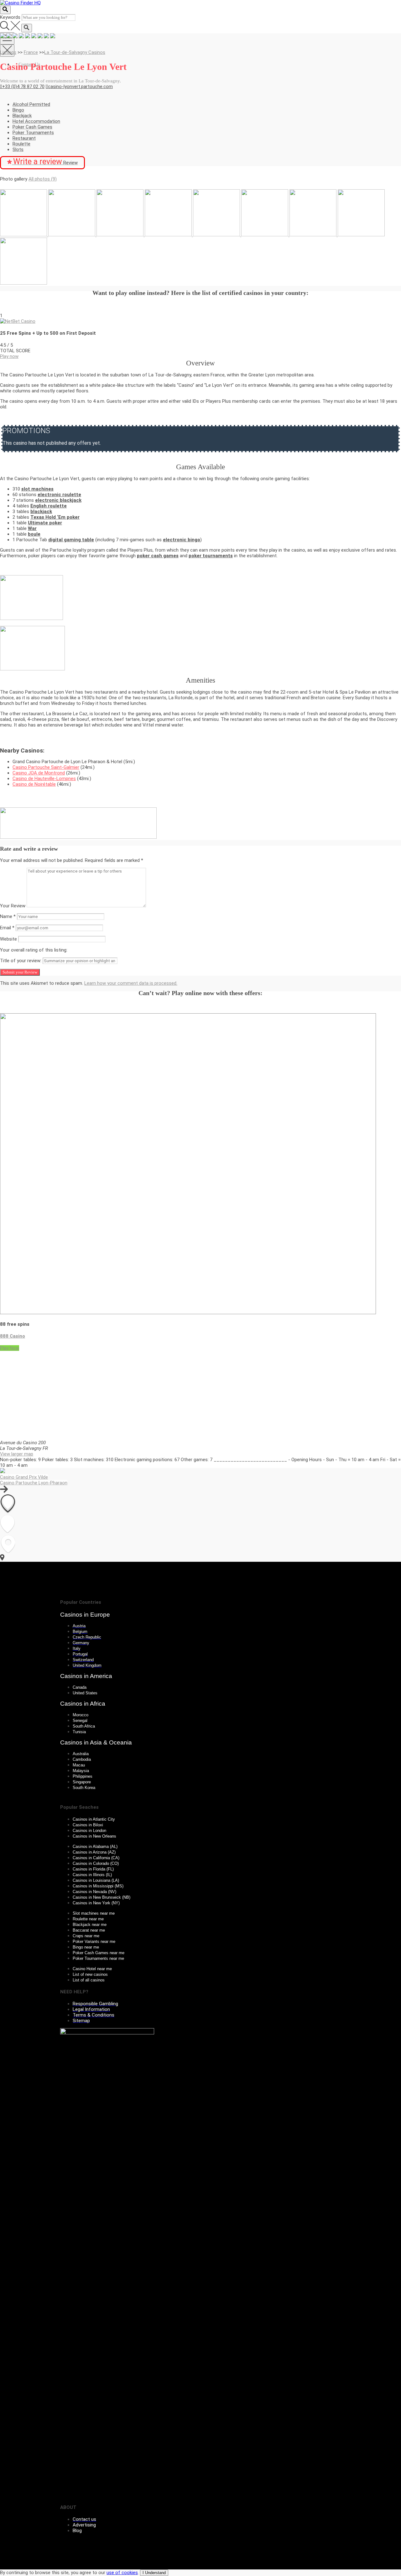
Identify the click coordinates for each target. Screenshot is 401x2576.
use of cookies (122, 2573)
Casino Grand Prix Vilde (24, 1477)
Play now (9, 356)
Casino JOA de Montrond (39, 773)
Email (7, 928)
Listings (8, 52)
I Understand (154, 2573)
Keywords (10, 17)
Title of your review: (21, 961)
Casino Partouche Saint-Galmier (46, 767)
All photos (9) (43, 179)
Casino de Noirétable (34, 784)
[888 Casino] (188, 1313)
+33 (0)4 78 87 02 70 (23, 87)
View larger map (17, 1454)
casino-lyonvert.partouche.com (80, 87)
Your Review (13, 906)
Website (8, 939)
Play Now (10, 1348)
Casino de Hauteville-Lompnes (44, 779)
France (31, 52)
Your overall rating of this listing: (34, 950)
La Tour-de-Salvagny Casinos (75, 52)
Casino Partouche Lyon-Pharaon (34, 1483)
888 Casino (13, 1336)
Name (8, 916)
